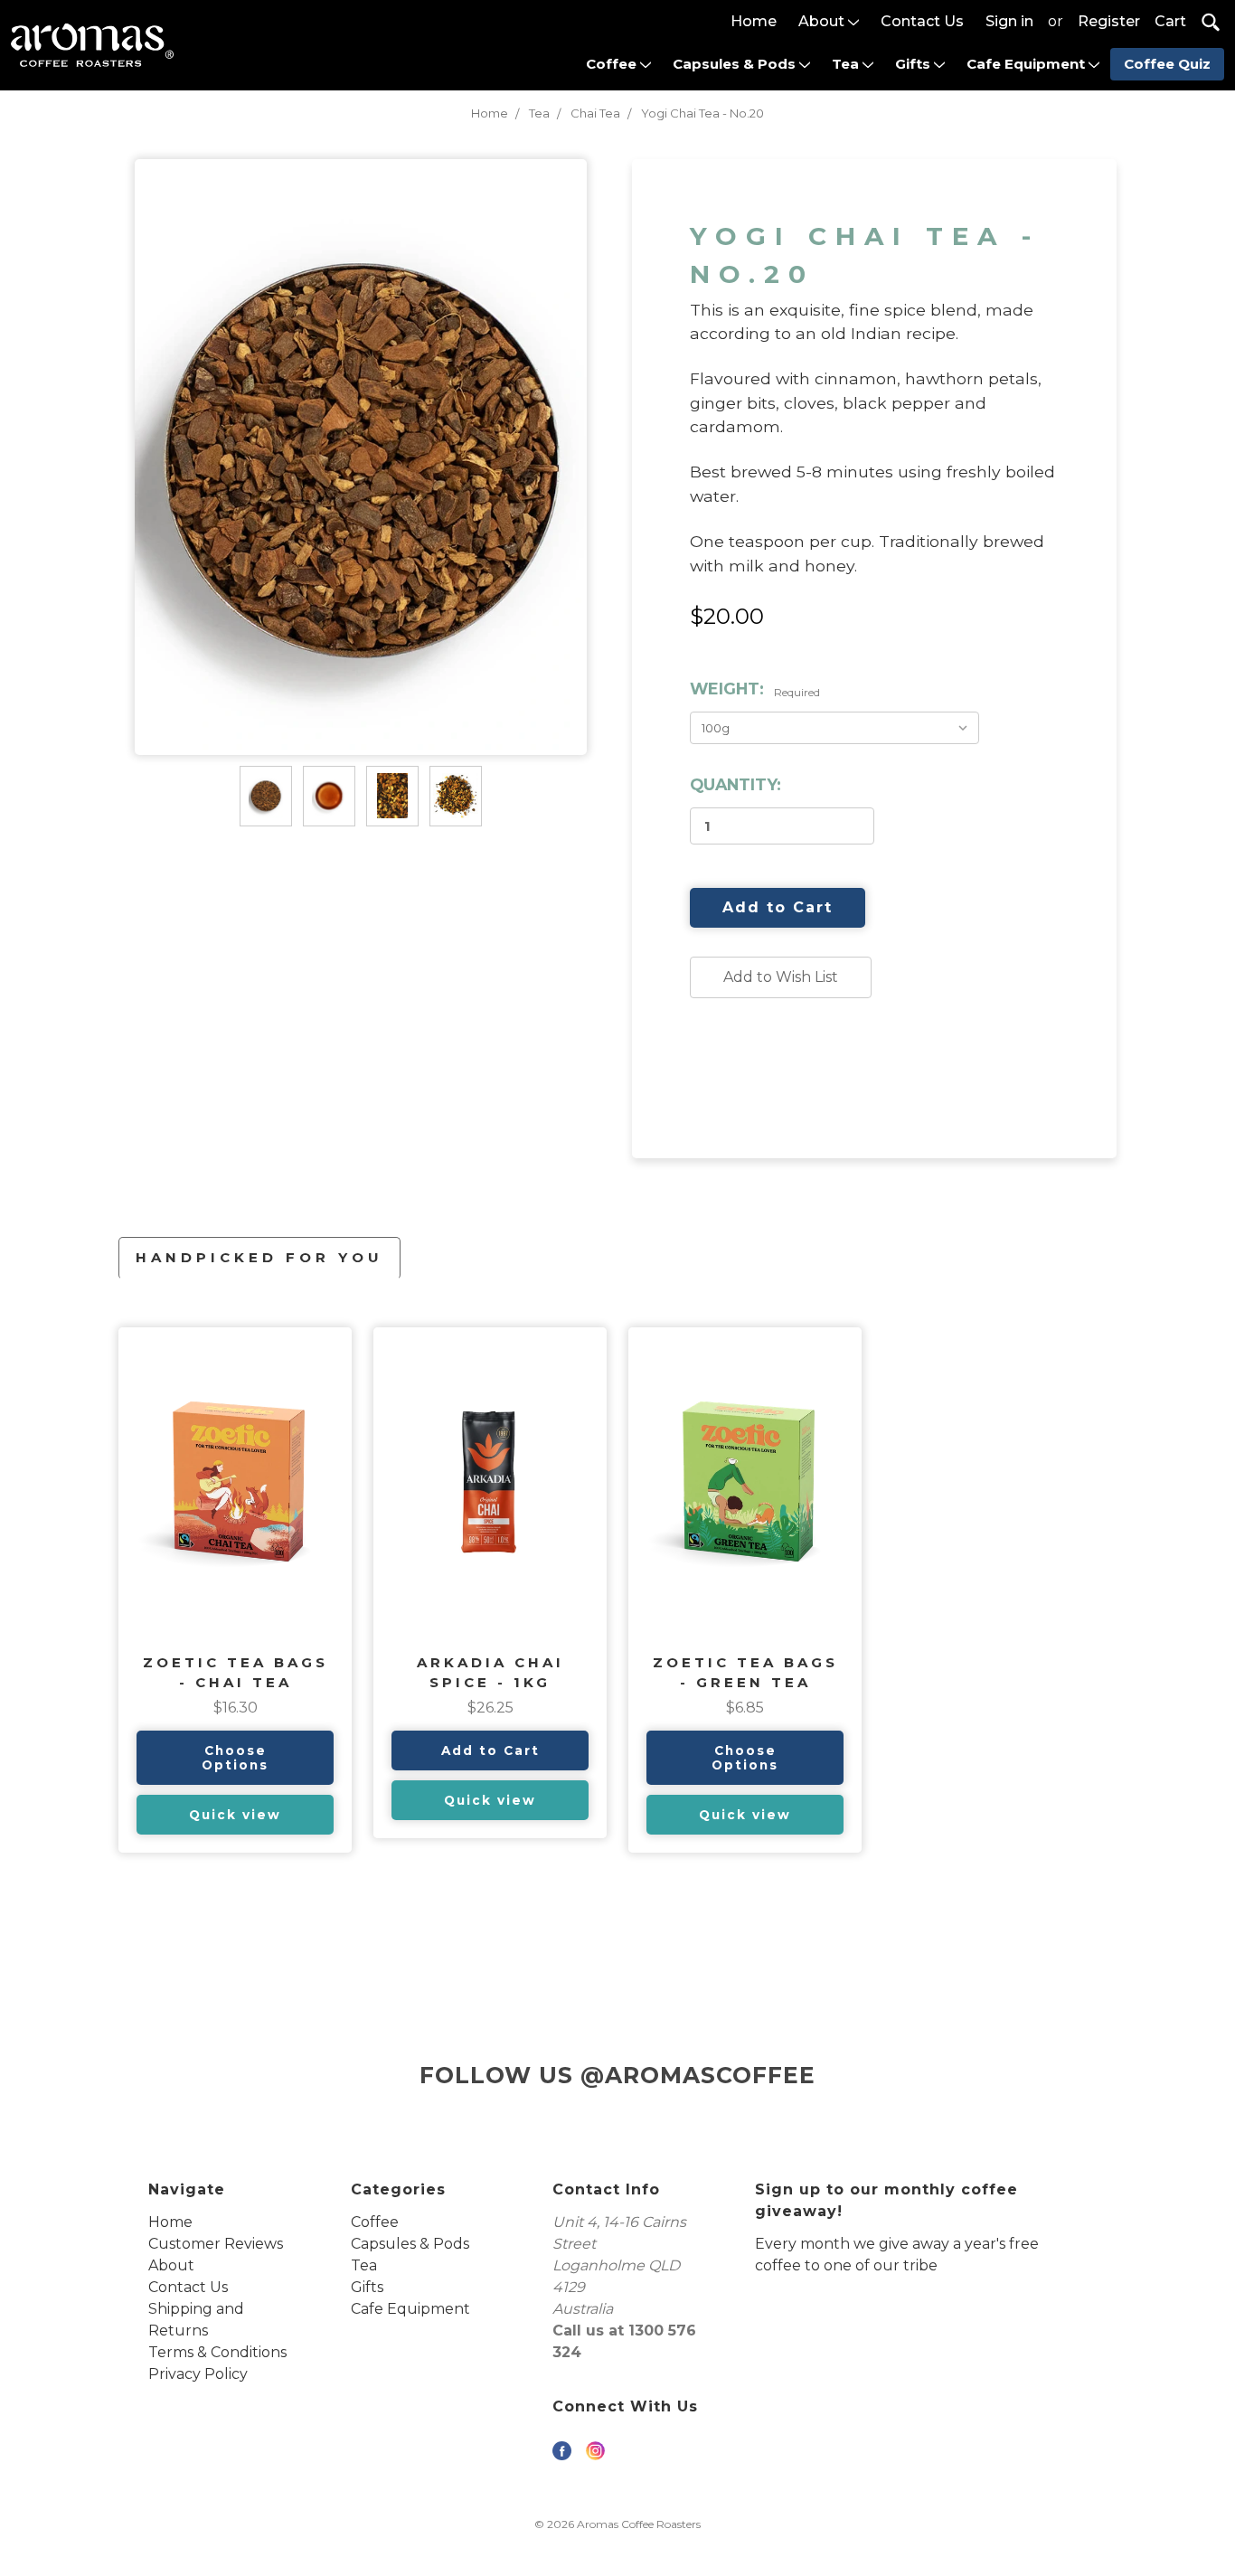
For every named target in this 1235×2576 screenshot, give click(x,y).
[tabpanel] (235, 1590)
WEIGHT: (755, 689)
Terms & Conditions (217, 2352)
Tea (847, 64)
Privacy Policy (198, 2374)
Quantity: (735, 784)
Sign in (1009, 21)
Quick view (235, 1815)
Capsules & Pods (736, 64)
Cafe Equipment (1028, 64)
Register (1109, 21)
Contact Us (922, 21)
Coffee (613, 64)
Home (754, 21)
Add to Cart (490, 1750)
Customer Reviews (216, 2244)
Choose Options (235, 1758)
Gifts (914, 64)
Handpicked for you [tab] (259, 1257)
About (823, 21)
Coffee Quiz (1167, 64)
